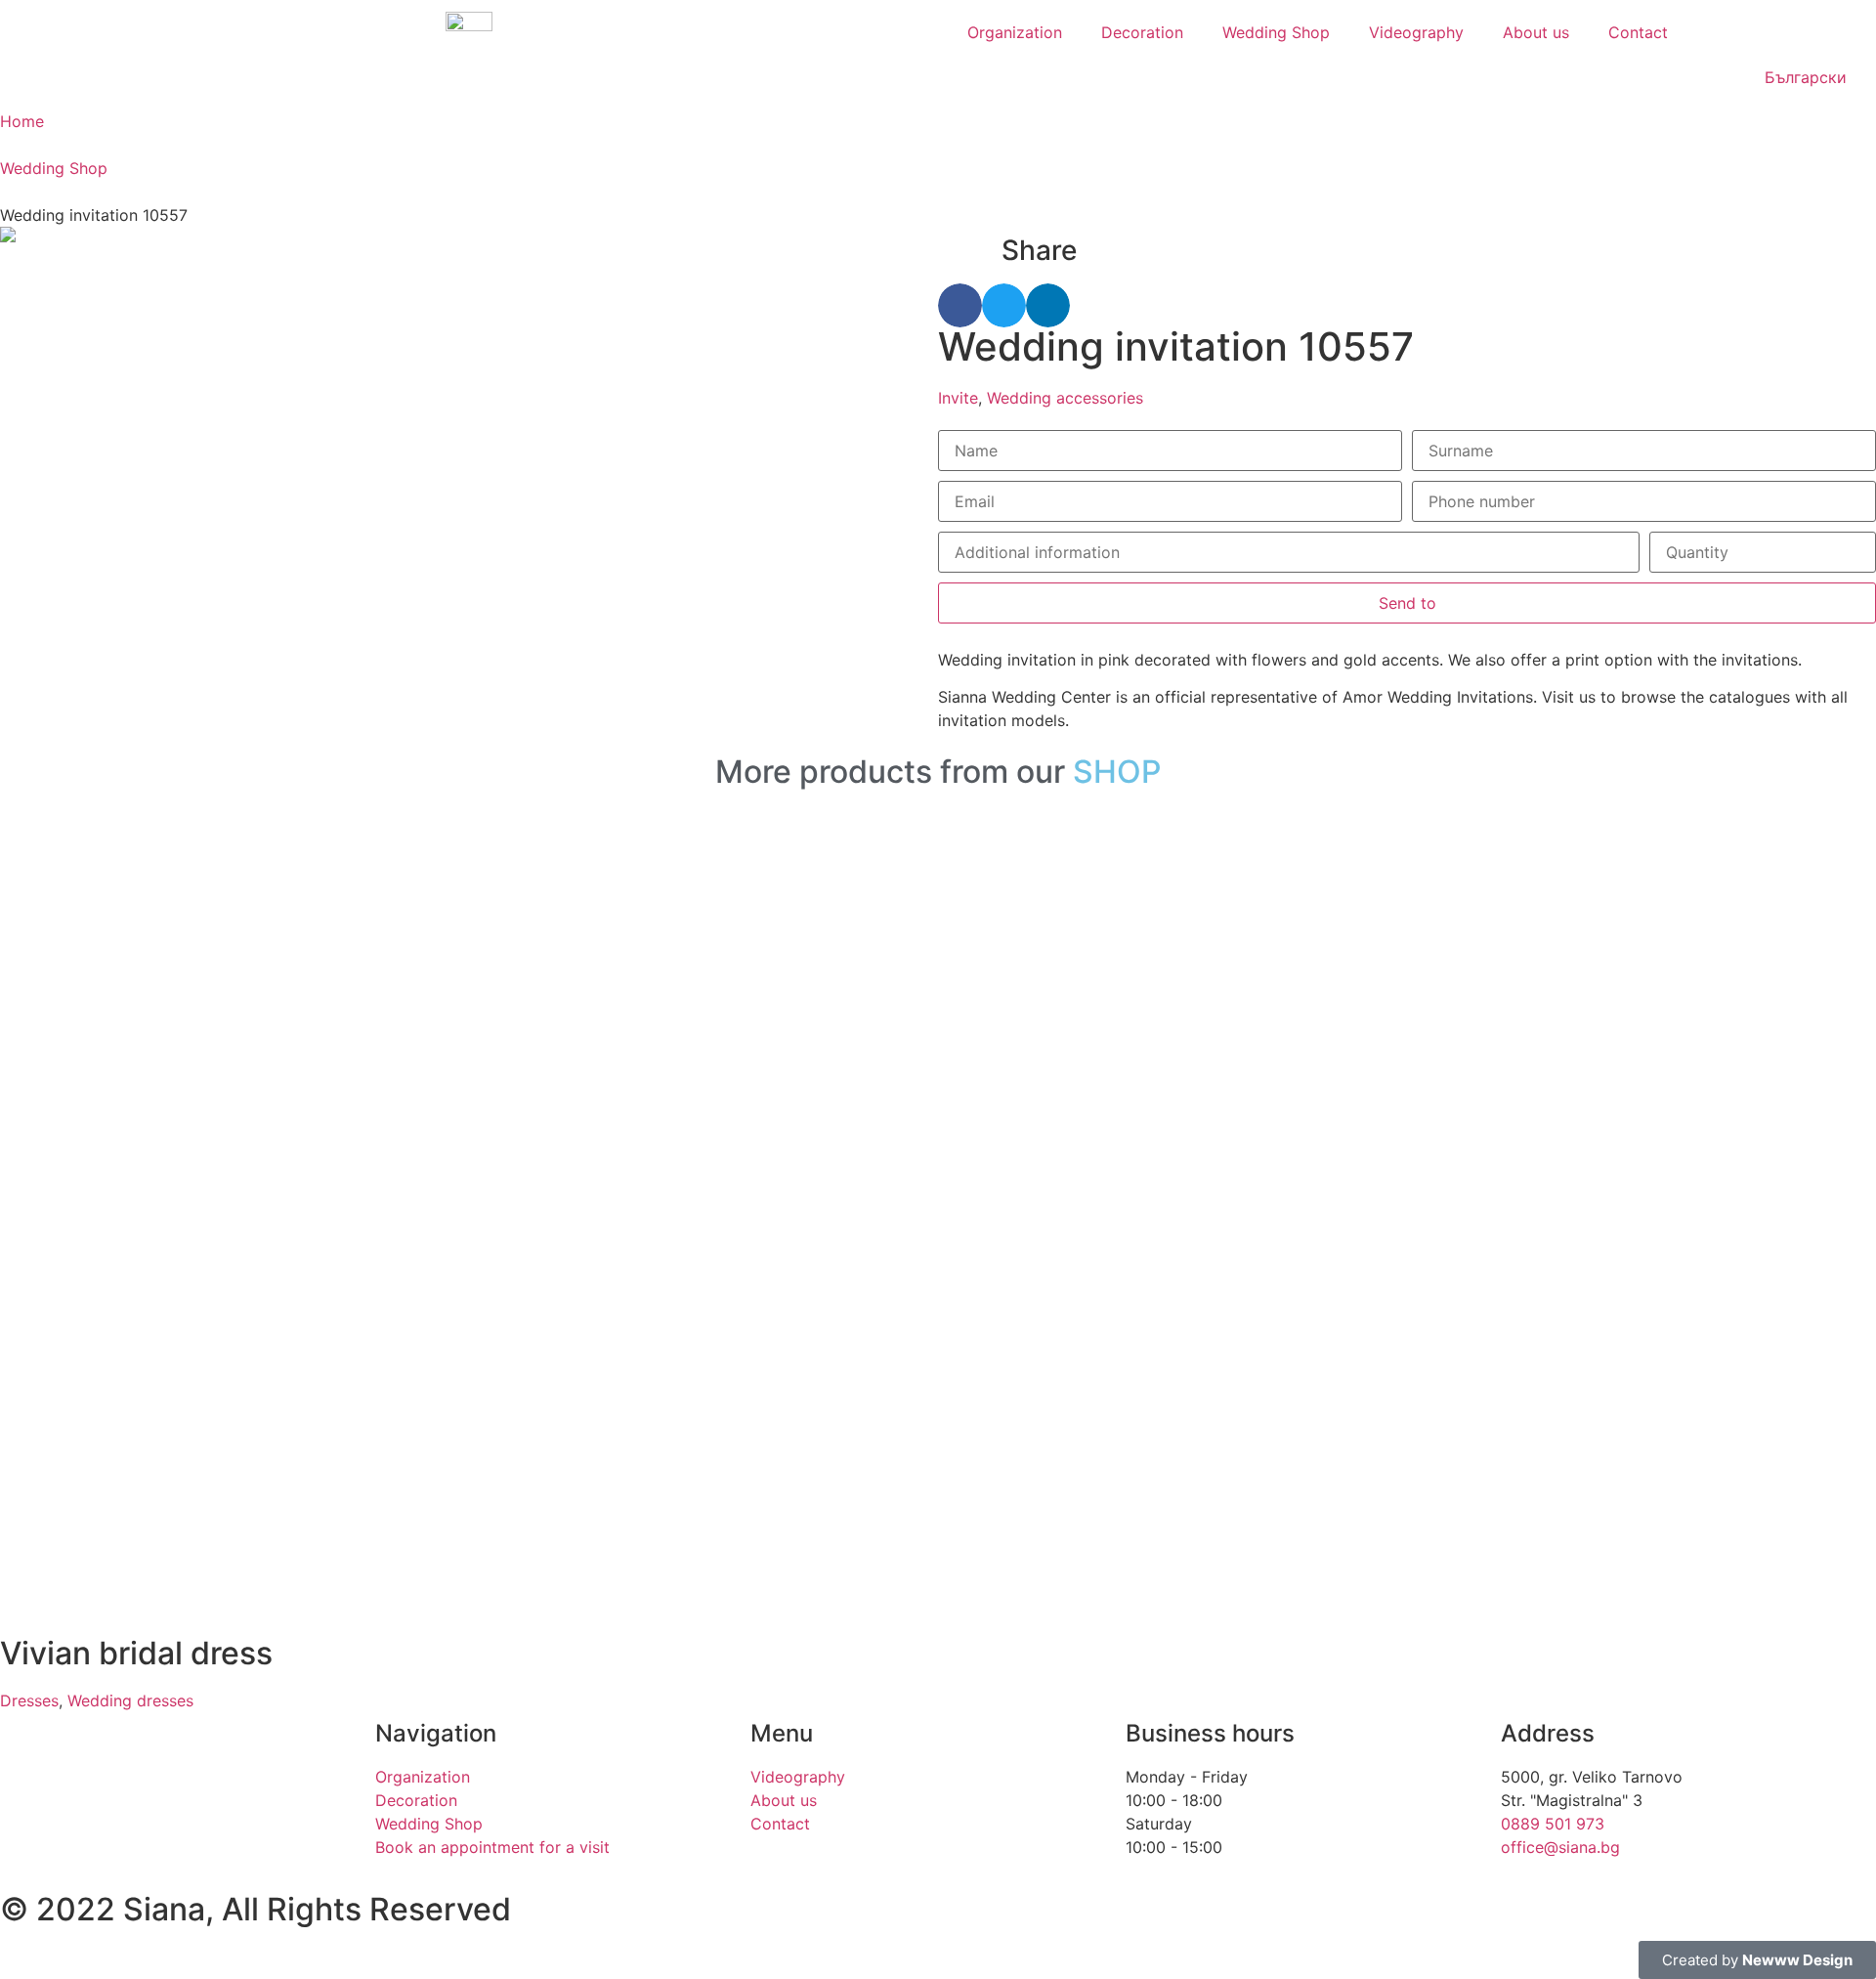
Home (22, 121)
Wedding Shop (1276, 32)
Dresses (29, 1700)
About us (1536, 32)
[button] (960, 305)
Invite (958, 398)
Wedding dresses (130, 1700)
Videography (1416, 32)
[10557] (469, 235)
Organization (1015, 32)
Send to (1407, 603)
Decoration (1142, 32)
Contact (1638, 32)
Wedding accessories (1065, 398)
